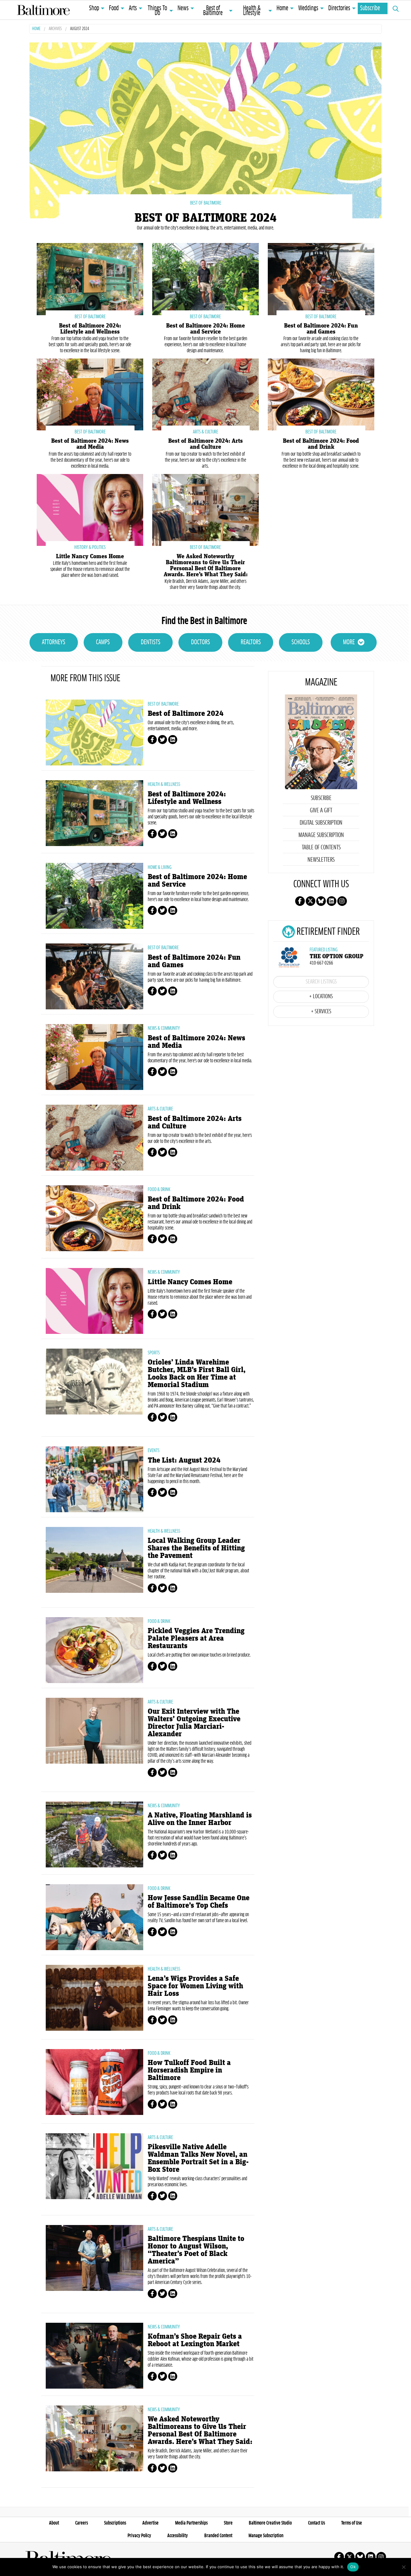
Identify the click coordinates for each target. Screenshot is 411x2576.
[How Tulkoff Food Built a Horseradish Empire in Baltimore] (94, 2082)
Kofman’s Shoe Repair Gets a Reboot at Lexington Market (195, 2340)
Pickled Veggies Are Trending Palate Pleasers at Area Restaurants (196, 1638)
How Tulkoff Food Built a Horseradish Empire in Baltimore (189, 2070)
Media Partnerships (191, 2523)
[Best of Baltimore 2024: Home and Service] (205, 278)
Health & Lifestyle (252, 11)
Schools (301, 642)
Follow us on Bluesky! (321, 901)
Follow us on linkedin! (332, 901)
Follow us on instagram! (342, 901)
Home (282, 8)
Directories (339, 8)
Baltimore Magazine (43, 10)
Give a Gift (321, 811)
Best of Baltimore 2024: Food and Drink (321, 444)
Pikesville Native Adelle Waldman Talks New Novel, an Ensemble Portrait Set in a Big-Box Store (198, 2158)
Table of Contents (321, 848)
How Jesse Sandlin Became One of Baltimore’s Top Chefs (199, 1902)
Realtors (251, 642)
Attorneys (54, 642)
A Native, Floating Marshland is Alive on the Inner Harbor (200, 1819)
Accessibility (178, 2536)
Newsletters (321, 860)
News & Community (164, 1028)
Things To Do (157, 11)
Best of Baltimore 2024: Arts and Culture (205, 444)
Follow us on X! (311, 901)
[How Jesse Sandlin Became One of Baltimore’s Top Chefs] (94, 1917)
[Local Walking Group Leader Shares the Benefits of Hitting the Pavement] (94, 1560)
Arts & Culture (160, 1109)
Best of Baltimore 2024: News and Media (90, 444)
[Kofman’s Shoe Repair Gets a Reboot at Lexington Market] (94, 2356)
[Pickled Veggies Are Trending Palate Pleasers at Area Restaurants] (94, 1650)
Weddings (308, 8)
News (183, 8)
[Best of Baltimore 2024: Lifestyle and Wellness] (90, 278)
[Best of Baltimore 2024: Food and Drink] (321, 394)
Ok (353, 2567)
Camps (103, 642)
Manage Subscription (321, 835)
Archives (55, 29)
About (54, 2523)
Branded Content (218, 2536)
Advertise (150, 2523)
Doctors (201, 642)
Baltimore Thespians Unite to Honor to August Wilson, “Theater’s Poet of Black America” (196, 2250)
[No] (403, 2567)
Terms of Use (352, 2523)
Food (114, 8)
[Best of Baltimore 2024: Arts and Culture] (205, 394)
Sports (154, 1353)
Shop (94, 8)
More (349, 642)
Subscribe (370, 8)
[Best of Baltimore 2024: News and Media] (90, 394)
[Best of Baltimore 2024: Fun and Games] (321, 278)
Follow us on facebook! (300, 901)
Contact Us (317, 2523)
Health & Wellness (164, 784)
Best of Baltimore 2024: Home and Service (205, 329)
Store (228, 2523)
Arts (133, 8)
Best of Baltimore (213, 11)
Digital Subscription (321, 823)
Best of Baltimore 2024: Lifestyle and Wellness (90, 329)
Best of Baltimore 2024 (205, 218)
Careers (82, 2523)
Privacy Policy (139, 2536)
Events (154, 1451)
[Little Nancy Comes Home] (90, 509)
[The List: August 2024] (94, 1479)
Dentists (151, 642)
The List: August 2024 (184, 1460)
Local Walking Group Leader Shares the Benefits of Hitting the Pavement (196, 1548)
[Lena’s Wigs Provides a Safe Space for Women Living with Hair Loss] (94, 1998)
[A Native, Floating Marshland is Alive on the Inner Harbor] (94, 1834)
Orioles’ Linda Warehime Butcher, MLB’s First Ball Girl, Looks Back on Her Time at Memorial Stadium (197, 1374)
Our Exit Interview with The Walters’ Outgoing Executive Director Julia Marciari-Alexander (194, 1723)
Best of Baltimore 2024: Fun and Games (321, 329)
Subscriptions (115, 2523)
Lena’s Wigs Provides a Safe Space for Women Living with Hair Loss (195, 1986)
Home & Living (160, 867)
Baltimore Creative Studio (270, 2523)
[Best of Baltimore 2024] (205, 130)
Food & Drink (159, 1190)
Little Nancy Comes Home (90, 556)
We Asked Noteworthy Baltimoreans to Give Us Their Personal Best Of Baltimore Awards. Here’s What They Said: (206, 565)
